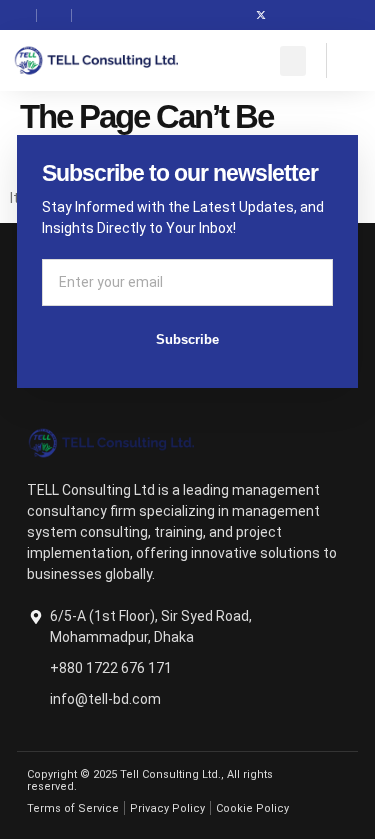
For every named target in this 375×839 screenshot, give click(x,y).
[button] (293, 61)
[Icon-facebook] (231, 15)
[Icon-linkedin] (291, 15)
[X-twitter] (261, 15)
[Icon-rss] (321, 15)
